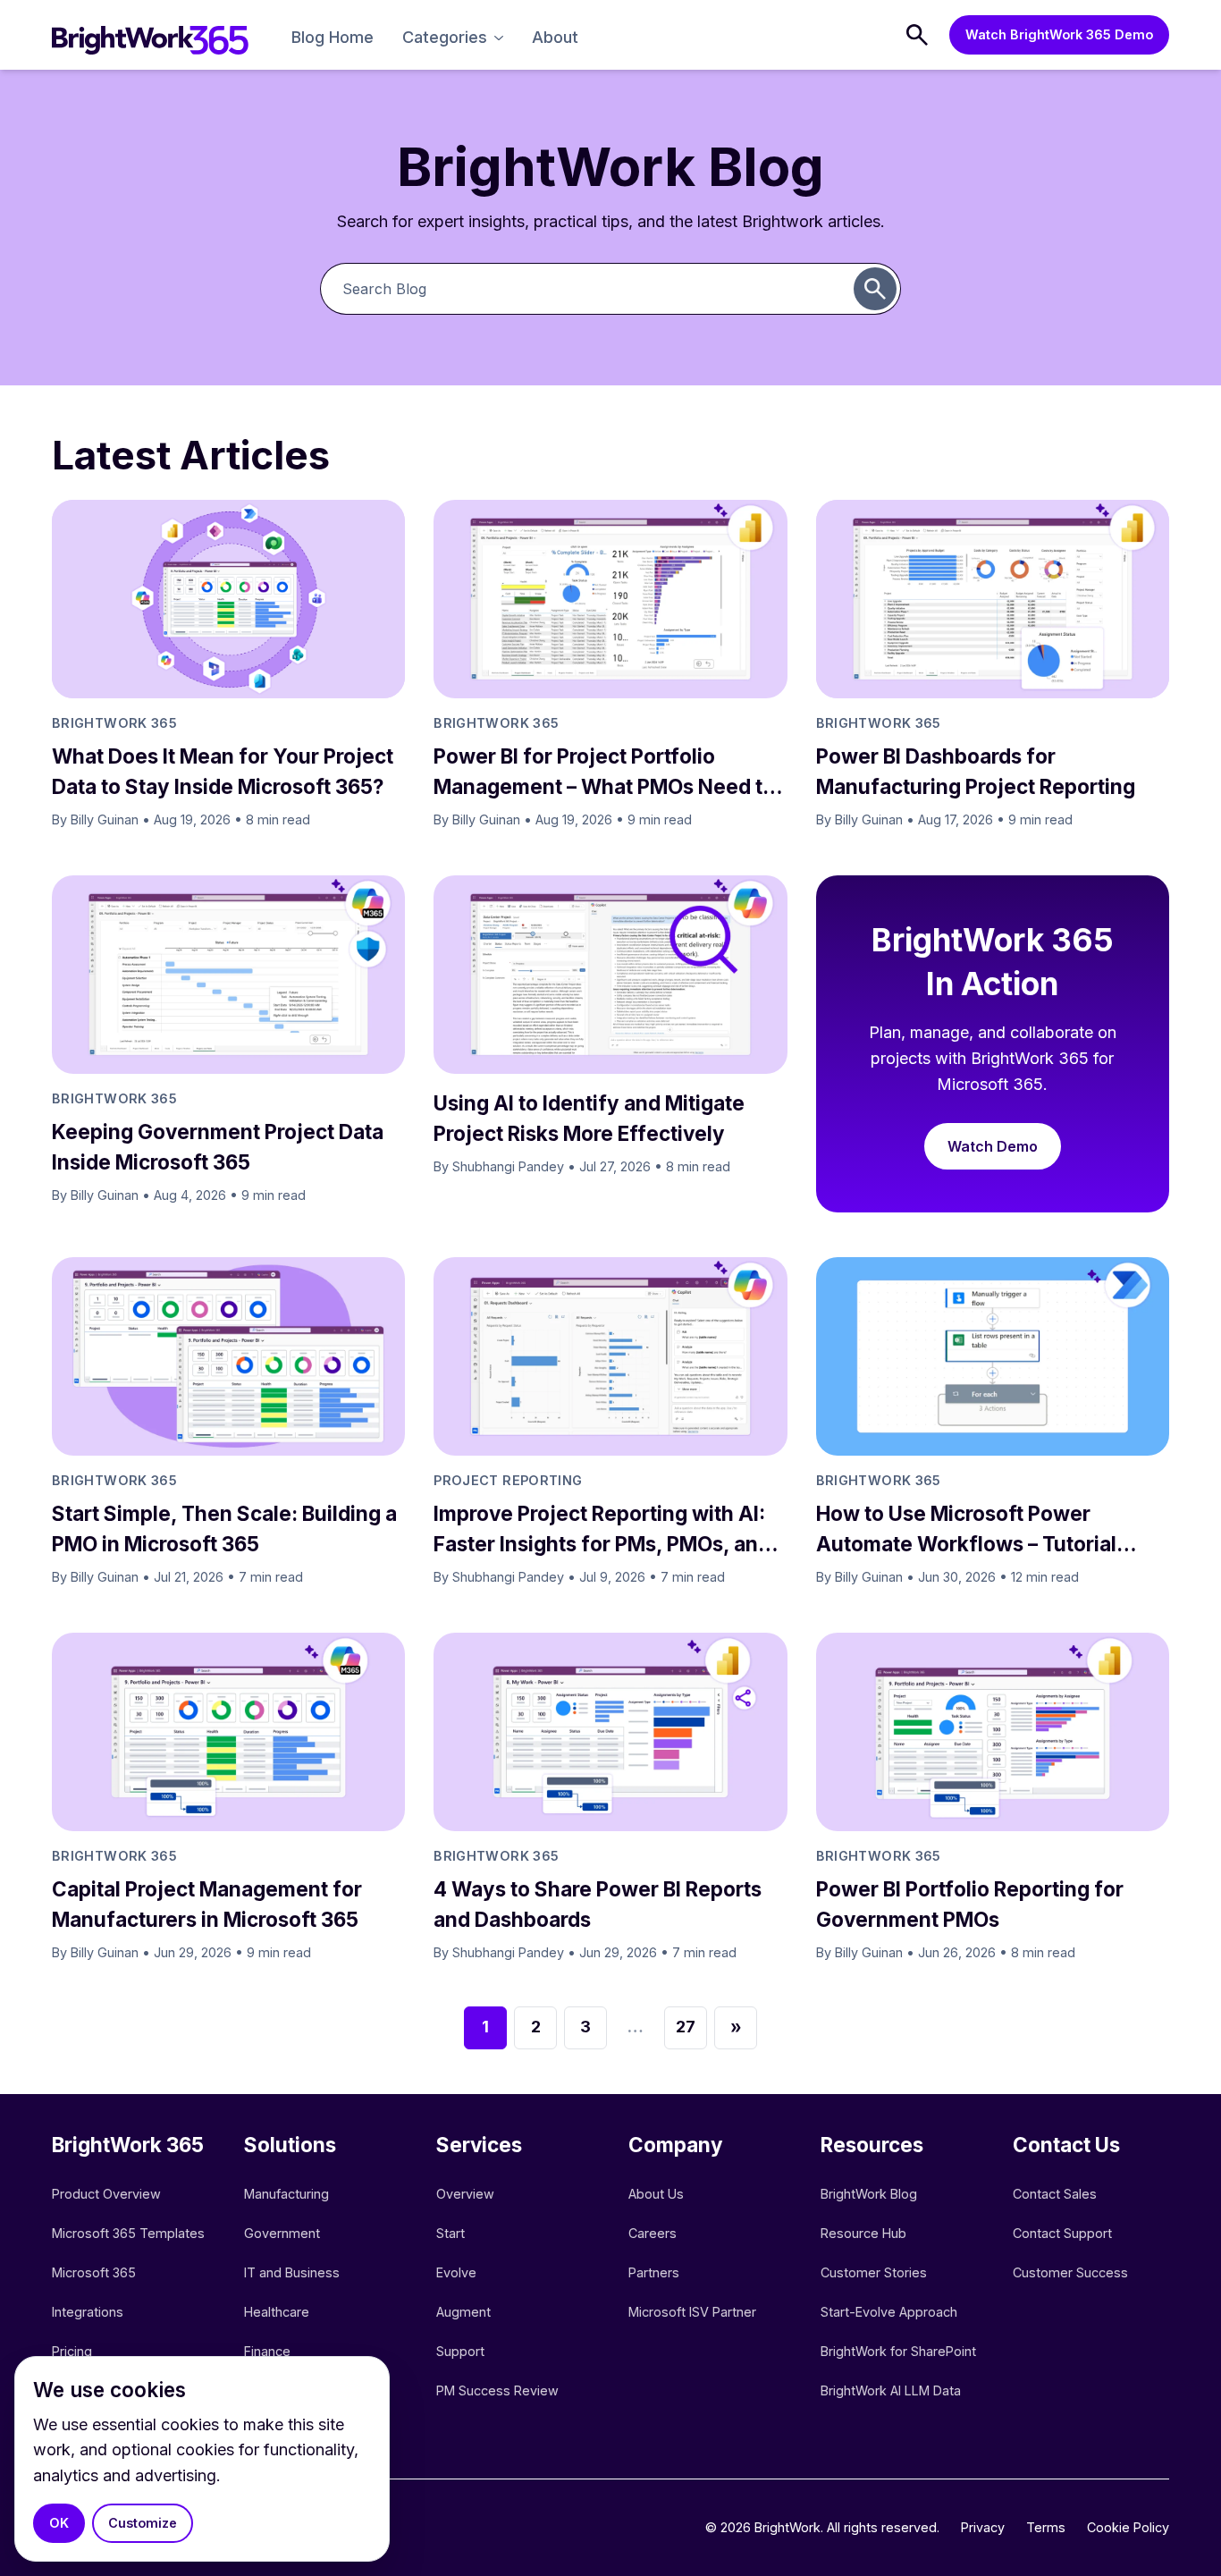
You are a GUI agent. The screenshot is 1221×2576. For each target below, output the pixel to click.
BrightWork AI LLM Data (891, 2390)
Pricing (72, 2351)
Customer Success (1070, 2272)
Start (451, 2233)
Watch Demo (993, 1146)
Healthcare (277, 2312)
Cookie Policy (1128, 2527)
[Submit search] (875, 289)
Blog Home (333, 37)
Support (460, 2351)
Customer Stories (874, 2272)
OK (59, 2523)
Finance (267, 2351)
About (555, 37)
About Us (656, 2194)
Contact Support (1062, 2233)
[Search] (917, 35)
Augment (463, 2312)
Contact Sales (1055, 2194)
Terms (1046, 2527)
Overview (465, 2194)
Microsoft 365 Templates (130, 2233)
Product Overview (106, 2194)
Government (282, 2233)
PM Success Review (497, 2390)
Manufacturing (286, 2194)
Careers (653, 2233)
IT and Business (292, 2272)
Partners (654, 2272)
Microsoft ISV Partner (692, 2312)
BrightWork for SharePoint (898, 2351)
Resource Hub (863, 2233)
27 (686, 2027)
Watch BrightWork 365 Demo (1059, 34)
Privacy (983, 2527)
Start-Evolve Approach (891, 2312)
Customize (143, 2523)
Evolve (456, 2272)
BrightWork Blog (869, 2194)
